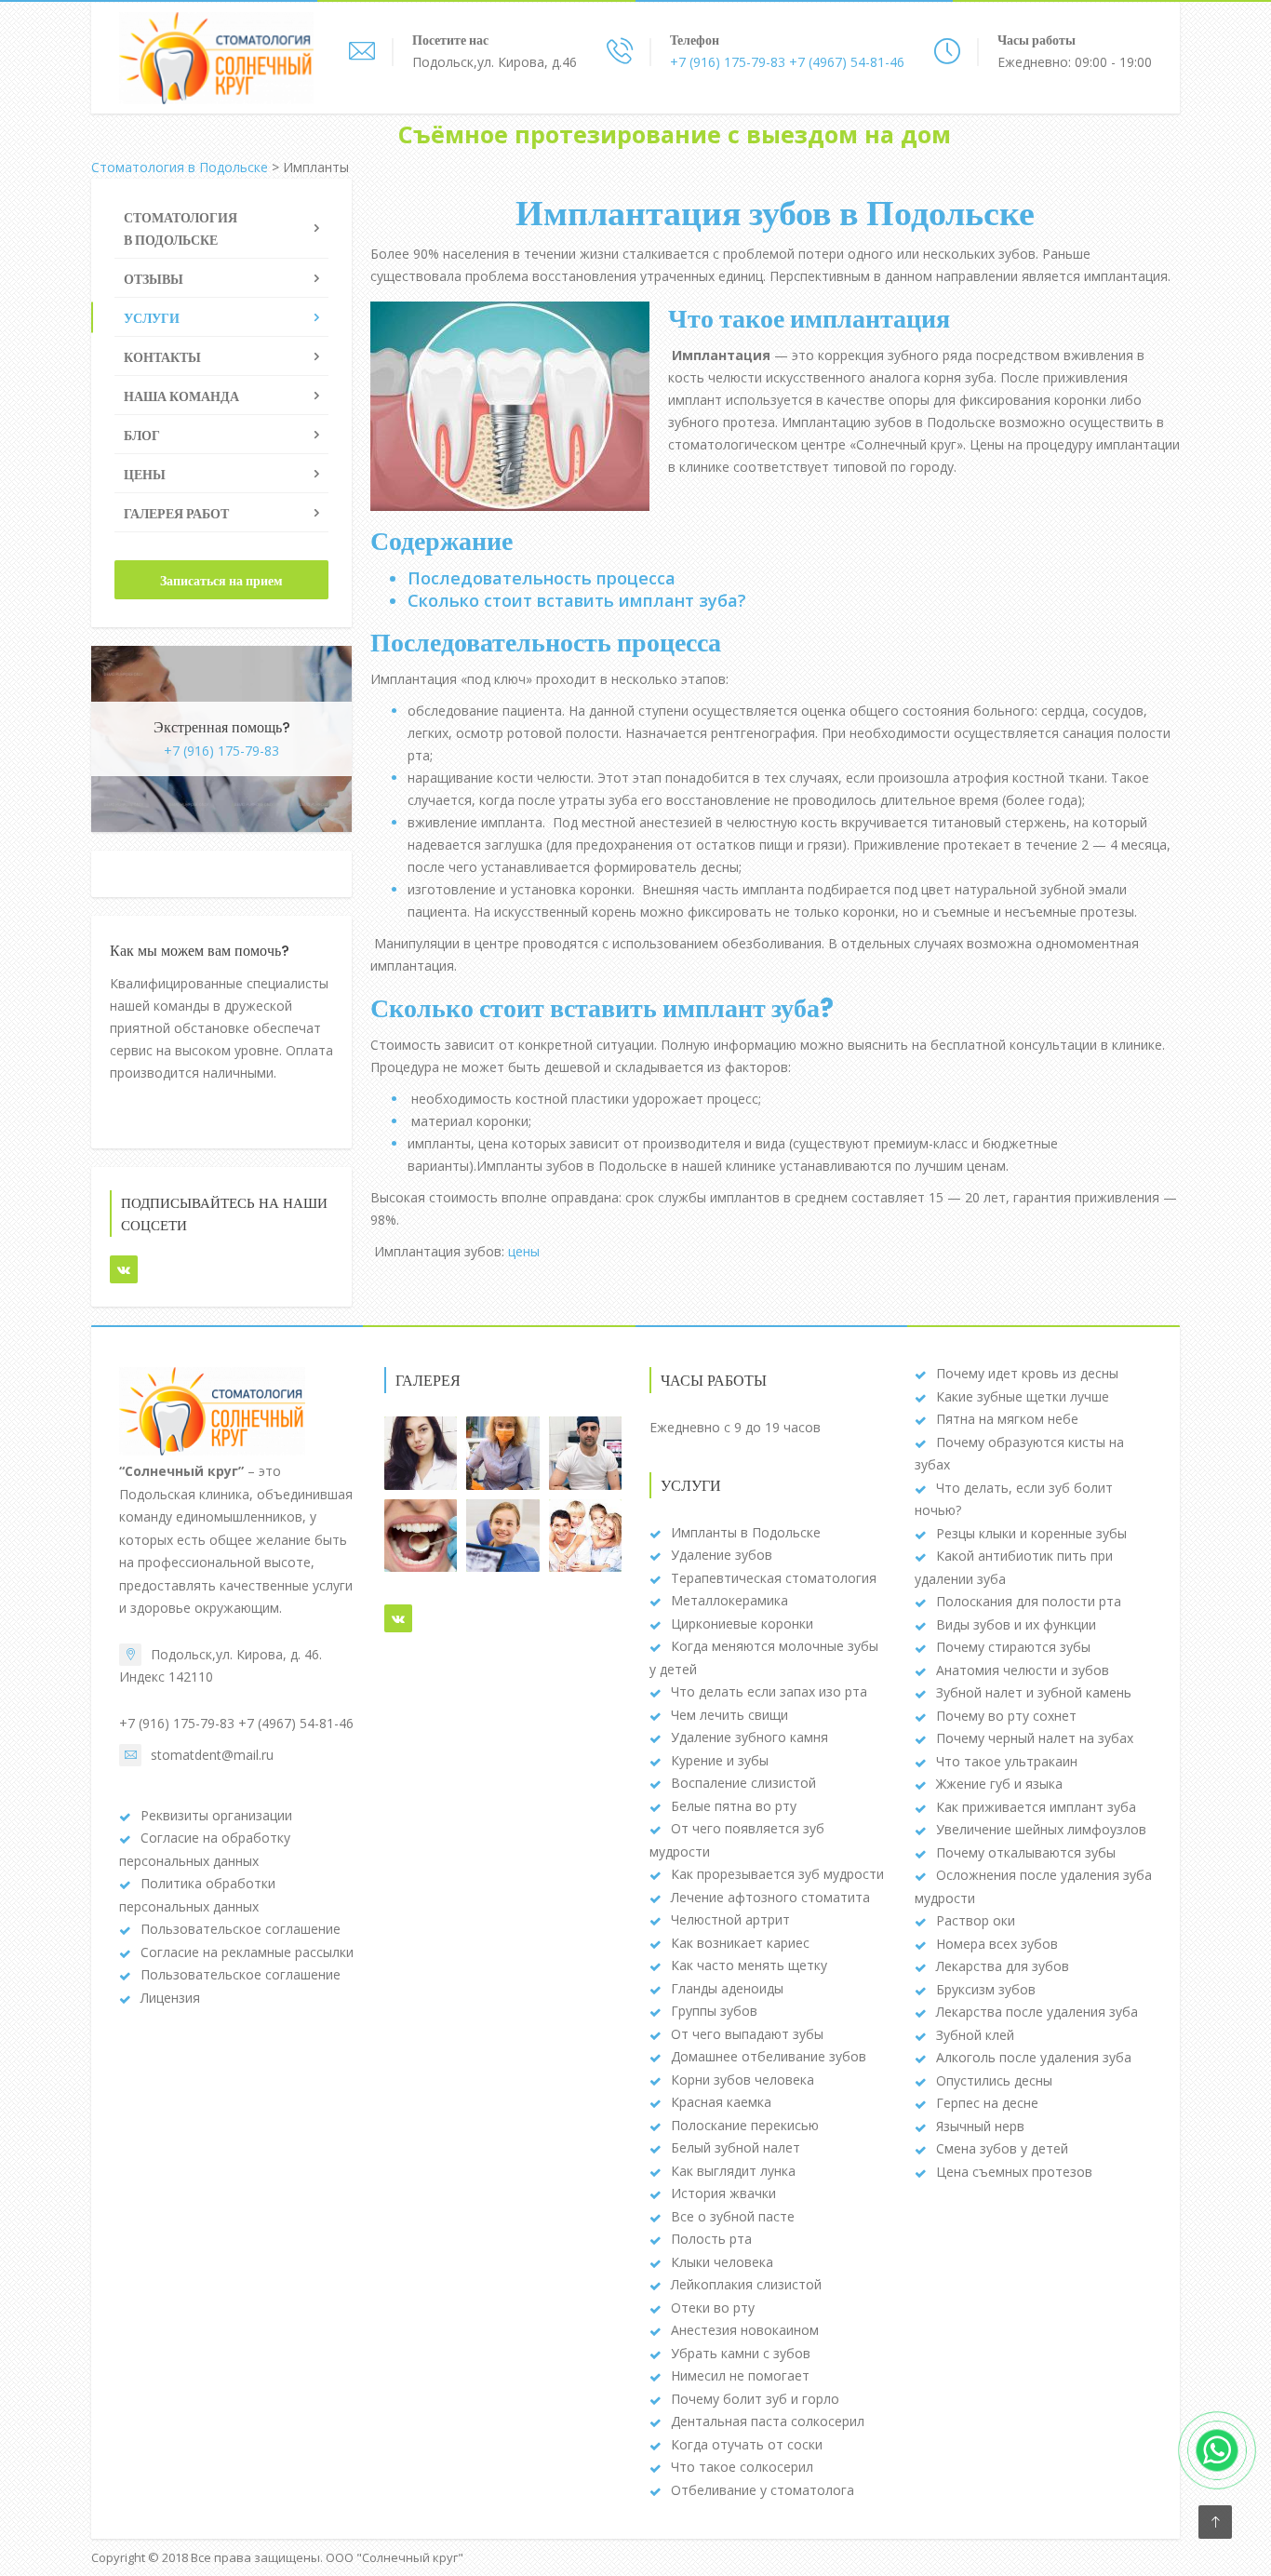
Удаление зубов (722, 1555)
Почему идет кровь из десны (1027, 1373)
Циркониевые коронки (742, 1623)
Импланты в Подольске (746, 1532)
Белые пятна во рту (734, 1806)
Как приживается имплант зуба (1036, 1807)
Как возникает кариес (740, 1943)
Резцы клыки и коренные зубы (1031, 1533)
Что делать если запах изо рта (769, 1691)
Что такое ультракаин (1007, 1761)
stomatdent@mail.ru (212, 1755)
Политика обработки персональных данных (197, 1895)
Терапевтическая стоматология (774, 1578)
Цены (145, 475)
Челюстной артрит (730, 1919)
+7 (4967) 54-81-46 (845, 62)
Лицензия (170, 1998)
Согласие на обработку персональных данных (205, 1849)
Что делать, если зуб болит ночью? (1014, 1499)
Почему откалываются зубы (1026, 1852)
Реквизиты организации (216, 1815)
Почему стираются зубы (1013, 1647)
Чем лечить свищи (729, 1715)
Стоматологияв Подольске (181, 229)
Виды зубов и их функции (1016, 1624)
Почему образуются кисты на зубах (1019, 1454)
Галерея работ (176, 514)
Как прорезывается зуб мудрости (777, 1874)
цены (524, 1251)
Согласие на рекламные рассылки (247, 1952)
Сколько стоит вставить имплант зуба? (577, 600)
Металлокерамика (729, 1600)
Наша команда (181, 396)
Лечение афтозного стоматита (770, 1897)
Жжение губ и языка (999, 1784)
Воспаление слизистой (743, 1783)
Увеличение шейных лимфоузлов (1041, 1829)
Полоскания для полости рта (1029, 1601)
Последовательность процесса (542, 578)
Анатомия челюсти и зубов (1023, 1670)
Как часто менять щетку (749, 1965)
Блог (142, 436)
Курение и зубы (720, 1760)
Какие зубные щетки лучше (1023, 1396)
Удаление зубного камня (749, 1737)
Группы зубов (714, 2011)
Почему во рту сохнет (1006, 1716)
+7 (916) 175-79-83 (728, 62)
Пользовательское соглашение (241, 1929)
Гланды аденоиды (727, 1988)
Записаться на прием (221, 581)
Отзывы (154, 279)
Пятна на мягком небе (1007, 1419)
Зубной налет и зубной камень (1034, 1692)
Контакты (162, 357)
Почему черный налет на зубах (1035, 1738)
